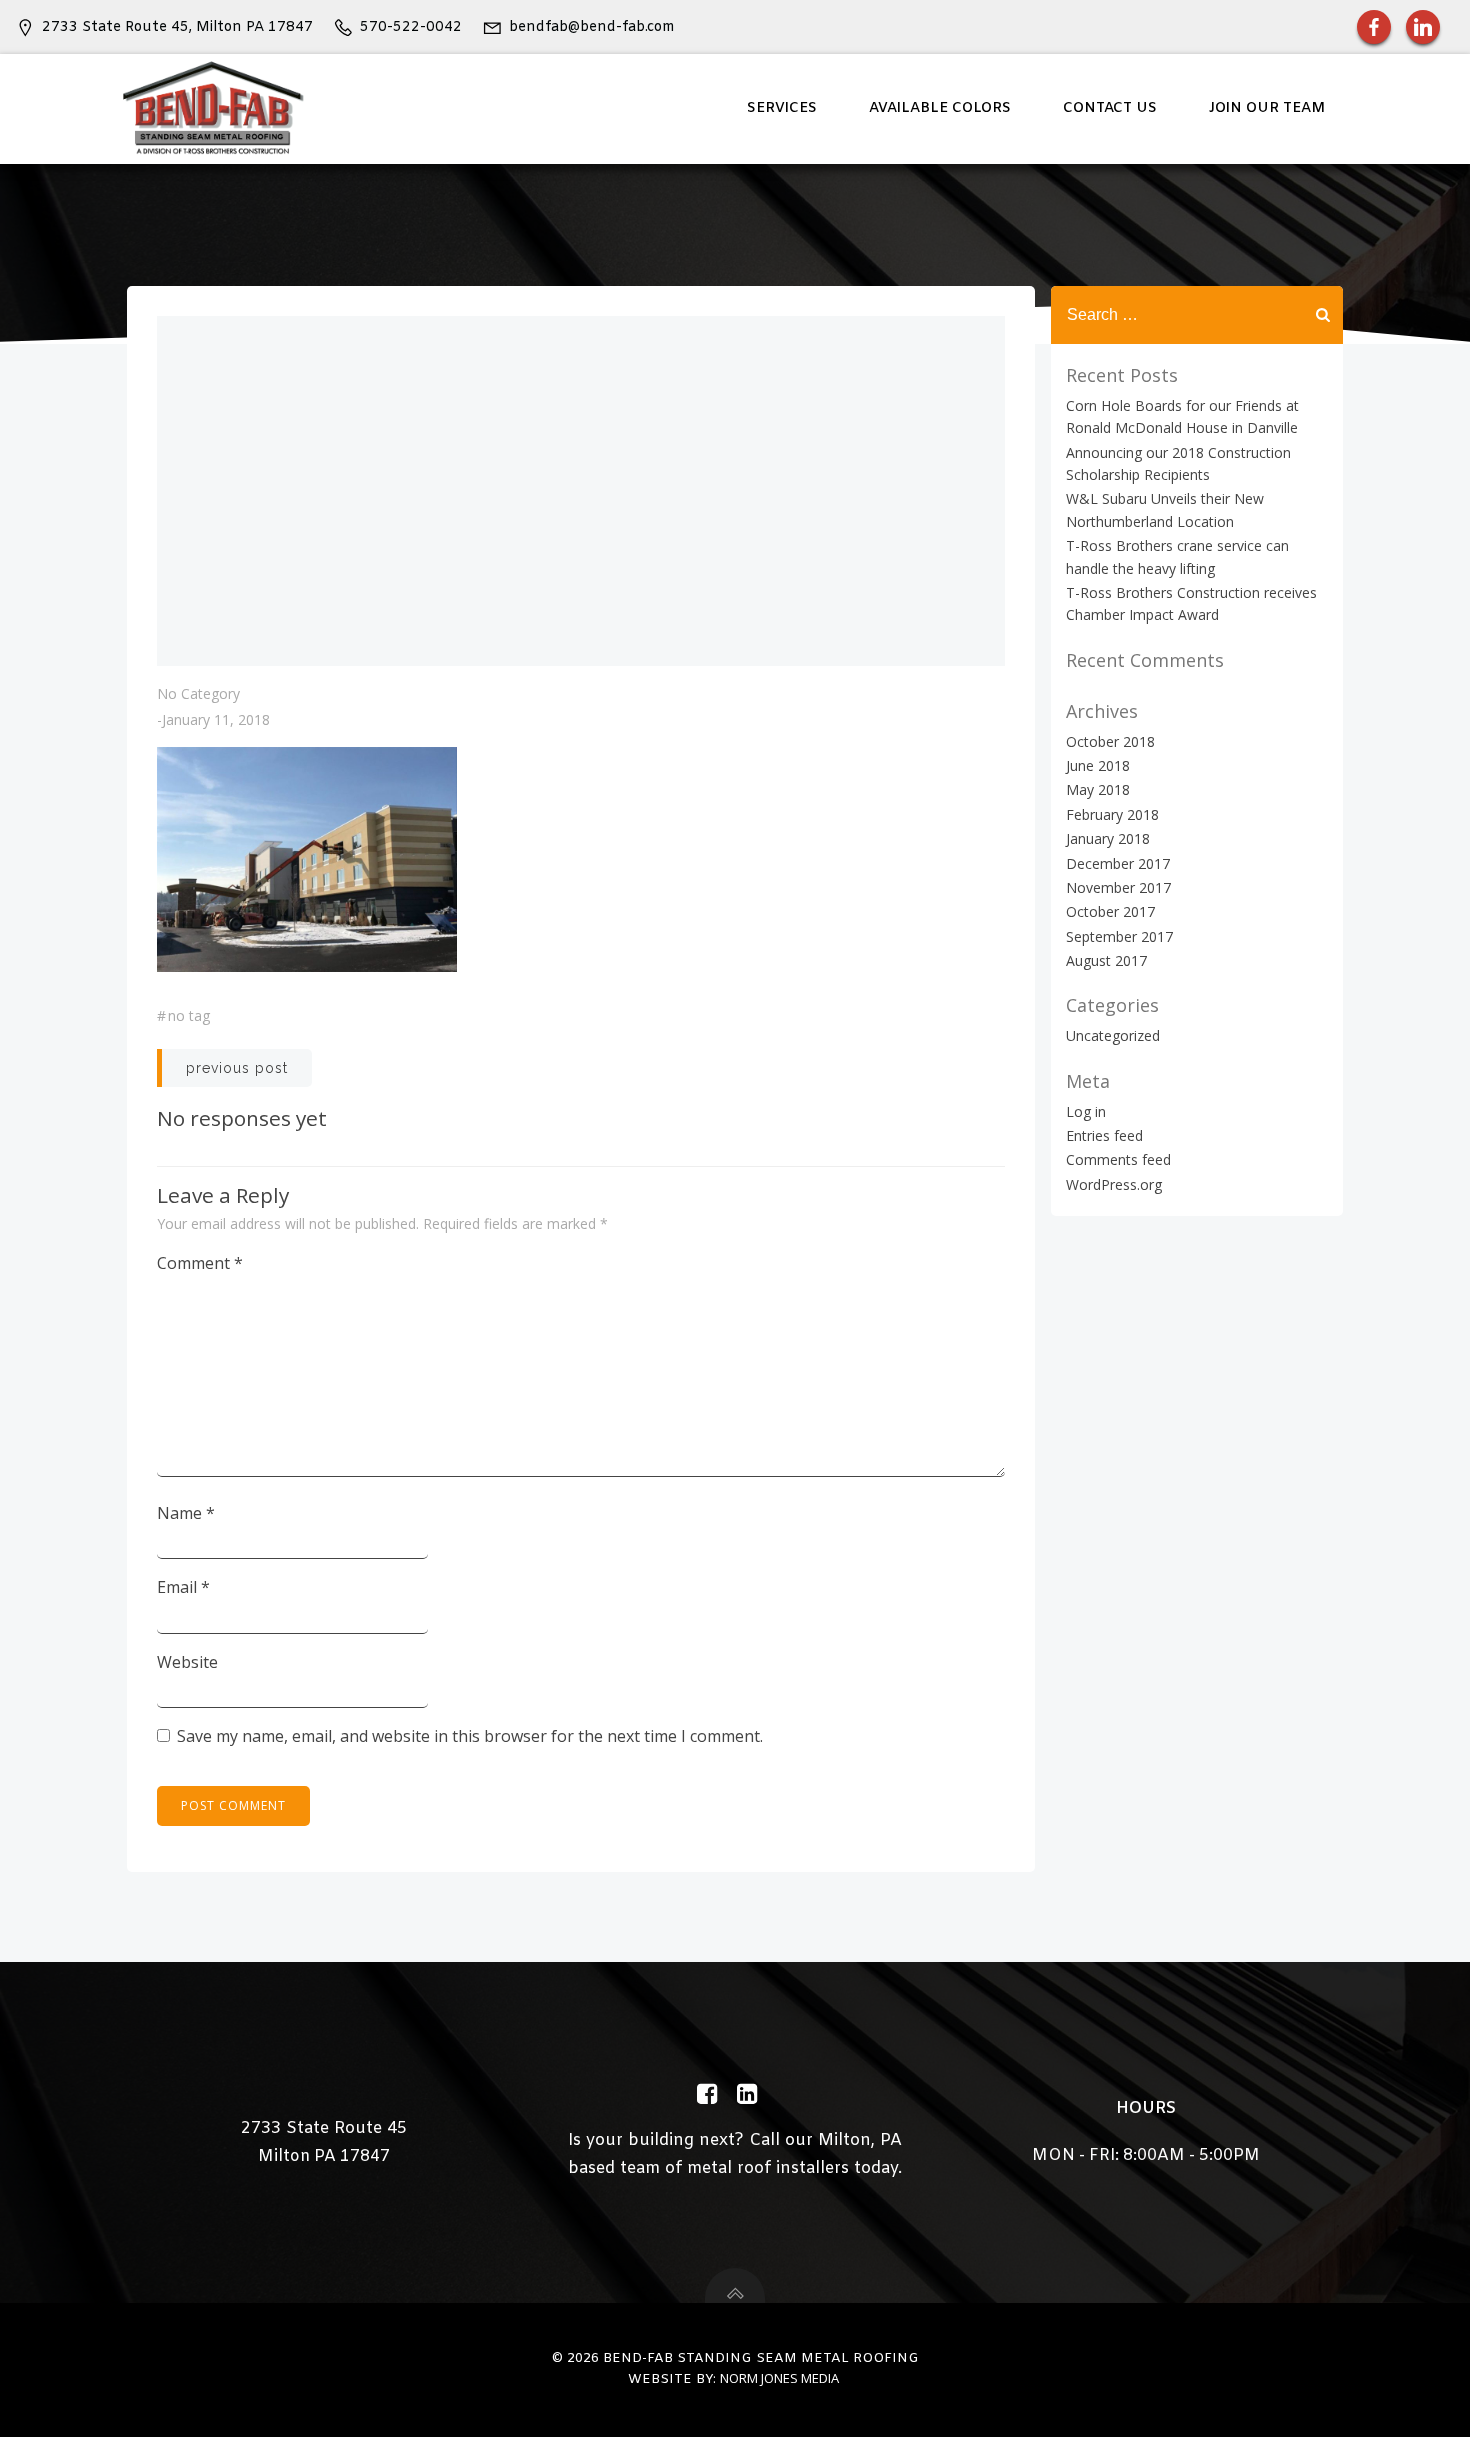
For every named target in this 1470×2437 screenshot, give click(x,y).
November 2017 (1118, 887)
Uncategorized (1113, 1035)
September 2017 (1119, 936)
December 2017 (1118, 863)
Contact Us (1110, 108)
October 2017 (1110, 911)
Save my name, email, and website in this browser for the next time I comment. (470, 1736)
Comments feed (1118, 1159)
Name (186, 1513)
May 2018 (1098, 789)
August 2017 (1106, 960)
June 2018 (1098, 765)
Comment (200, 1263)
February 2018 (1112, 814)
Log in (1086, 1111)
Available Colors (940, 108)
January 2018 (1108, 838)
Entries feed (1104, 1135)
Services (782, 108)
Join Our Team (1267, 108)
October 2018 (1110, 741)
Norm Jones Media (779, 2378)
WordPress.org (1114, 1184)
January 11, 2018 (216, 719)
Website (187, 1662)
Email (183, 1587)
